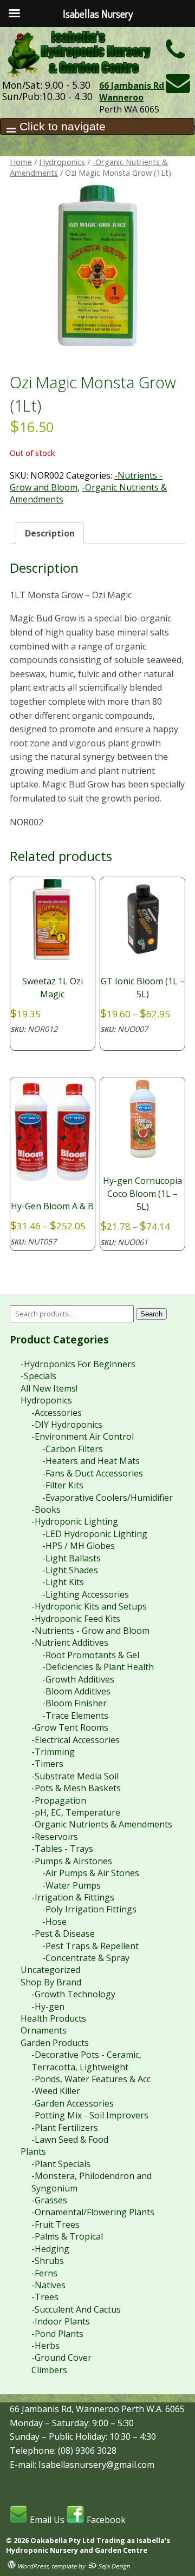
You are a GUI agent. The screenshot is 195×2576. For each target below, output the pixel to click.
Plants (33, 2151)
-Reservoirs (55, 1837)
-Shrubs (48, 2261)
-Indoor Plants (61, 2321)
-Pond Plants (57, 2334)
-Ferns (44, 2273)
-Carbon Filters (73, 1449)
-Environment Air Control (83, 1436)
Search (151, 1314)
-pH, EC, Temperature (76, 1812)
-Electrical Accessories (76, 1740)
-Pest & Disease (63, 1933)
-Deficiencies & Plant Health (98, 1667)
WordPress (32, 2566)
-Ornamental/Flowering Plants (93, 2212)
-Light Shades (70, 1570)
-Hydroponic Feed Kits (76, 1619)
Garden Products (55, 2043)
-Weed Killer (56, 2091)
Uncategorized (50, 1970)
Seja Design (113, 2566)
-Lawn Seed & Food (70, 2140)
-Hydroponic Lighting (75, 1521)
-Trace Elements (75, 1716)
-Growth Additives (78, 1679)
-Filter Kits (63, 1485)
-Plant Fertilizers (65, 2128)
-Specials (38, 1376)
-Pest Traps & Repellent (90, 1946)
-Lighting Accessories (86, 1594)
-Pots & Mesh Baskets (76, 1788)
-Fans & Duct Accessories (93, 1473)
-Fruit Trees (56, 2224)
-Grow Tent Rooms (70, 1727)
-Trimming (53, 1752)
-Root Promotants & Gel (91, 1655)
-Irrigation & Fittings (73, 1897)
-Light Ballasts (71, 1558)
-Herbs (45, 2346)
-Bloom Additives (76, 1691)
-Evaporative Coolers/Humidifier (108, 1498)
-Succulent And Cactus (76, 2309)
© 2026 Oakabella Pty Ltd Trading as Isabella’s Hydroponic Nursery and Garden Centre (88, 2545)
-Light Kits (63, 1582)
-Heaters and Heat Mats (91, 1461)
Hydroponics (62, 162)
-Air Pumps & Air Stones (91, 1873)
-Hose (54, 1922)
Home (21, 162)
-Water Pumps (71, 1885)
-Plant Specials (61, 2164)
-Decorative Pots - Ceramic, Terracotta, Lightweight (86, 2061)
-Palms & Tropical (67, 2236)
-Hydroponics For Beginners (78, 1364)
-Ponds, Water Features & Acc (91, 2079)
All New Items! (49, 1388)
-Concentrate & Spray (86, 1958)
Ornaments (44, 2030)
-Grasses (49, 2200)
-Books (46, 1509)
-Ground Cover (61, 2358)
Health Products (53, 2018)
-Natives (48, 2285)
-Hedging (50, 2249)
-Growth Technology (73, 1994)
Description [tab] (50, 533)
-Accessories (57, 1413)
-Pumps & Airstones (72, 1861)
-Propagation (59, 1800)
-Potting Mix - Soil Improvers (90, 2115)
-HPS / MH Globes (79, 1546)
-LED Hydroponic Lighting (95, 1534)
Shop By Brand (51, 1982)
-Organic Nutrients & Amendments (102, 1824)
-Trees (45, 2297)
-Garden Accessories (73, 2103)
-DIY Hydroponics (67, 1425)
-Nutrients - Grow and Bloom (90, 1631)
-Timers (47, 1764)
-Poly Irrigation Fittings (89, 1909)
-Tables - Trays (62, 1849)
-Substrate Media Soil (75, 1776)
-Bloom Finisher (74, 1703)
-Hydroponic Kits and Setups (89, 1606)
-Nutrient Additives (70, 1643)
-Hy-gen (48, 2007)
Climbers (49, 2370)
